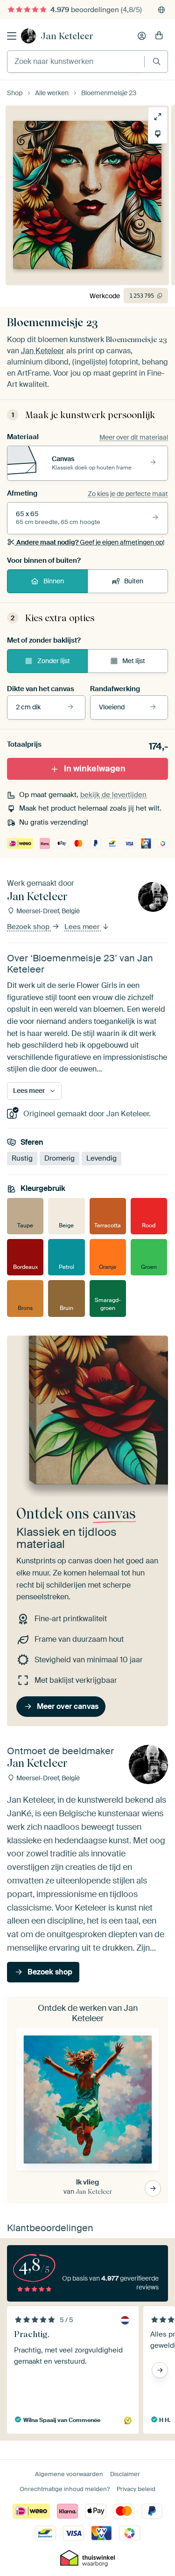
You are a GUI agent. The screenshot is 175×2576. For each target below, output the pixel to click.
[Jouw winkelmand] (159, 36)
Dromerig (59, 1158)
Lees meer (83, 927)
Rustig (22, 1158)
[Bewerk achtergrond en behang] (158, 134)
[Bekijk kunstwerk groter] (158, 117)
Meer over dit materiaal (134, 437)
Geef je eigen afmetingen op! (90, 542)
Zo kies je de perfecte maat (128, 494)
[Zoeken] (157, 61)
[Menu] (12, 36)
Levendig (101, 1158)
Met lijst (134, 661)
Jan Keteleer (67, 36)
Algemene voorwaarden (69, 2474)
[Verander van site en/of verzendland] (161, 10)
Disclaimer (125, 2474)
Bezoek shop (29, 927)
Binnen (54, 581)
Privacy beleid (136, 2489)
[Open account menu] (142, 36)
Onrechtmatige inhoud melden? (65, 2489)
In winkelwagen (95, 768)
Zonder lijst (54, 661)
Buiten (134, 581)
